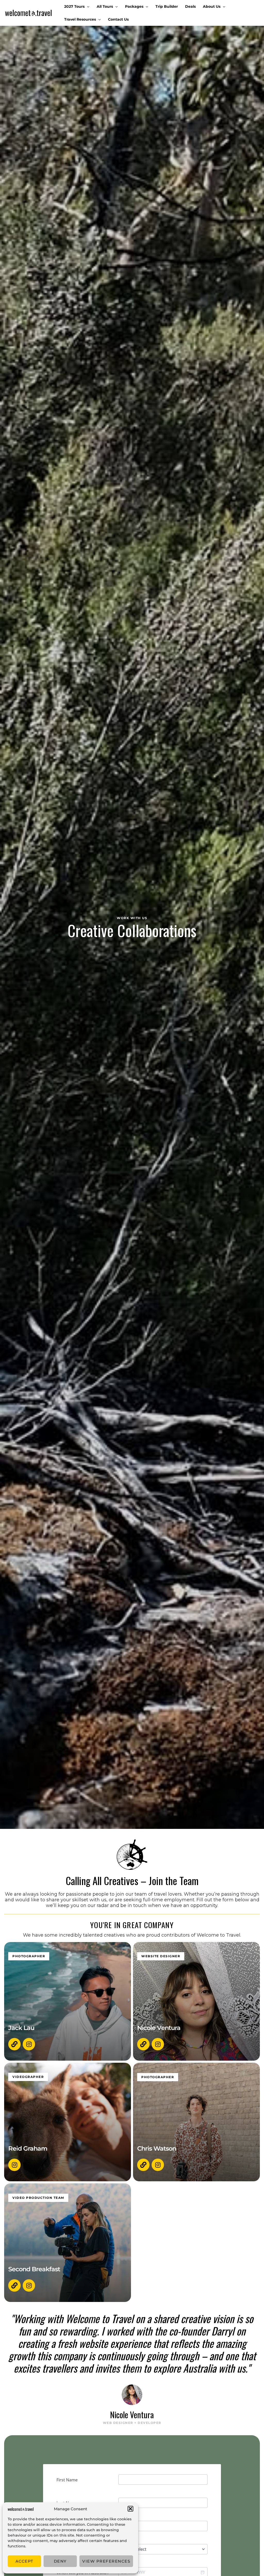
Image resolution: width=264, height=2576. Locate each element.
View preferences (106, 2561)
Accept (24, 2561)
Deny (60, 2561)
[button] (130, 2509)
